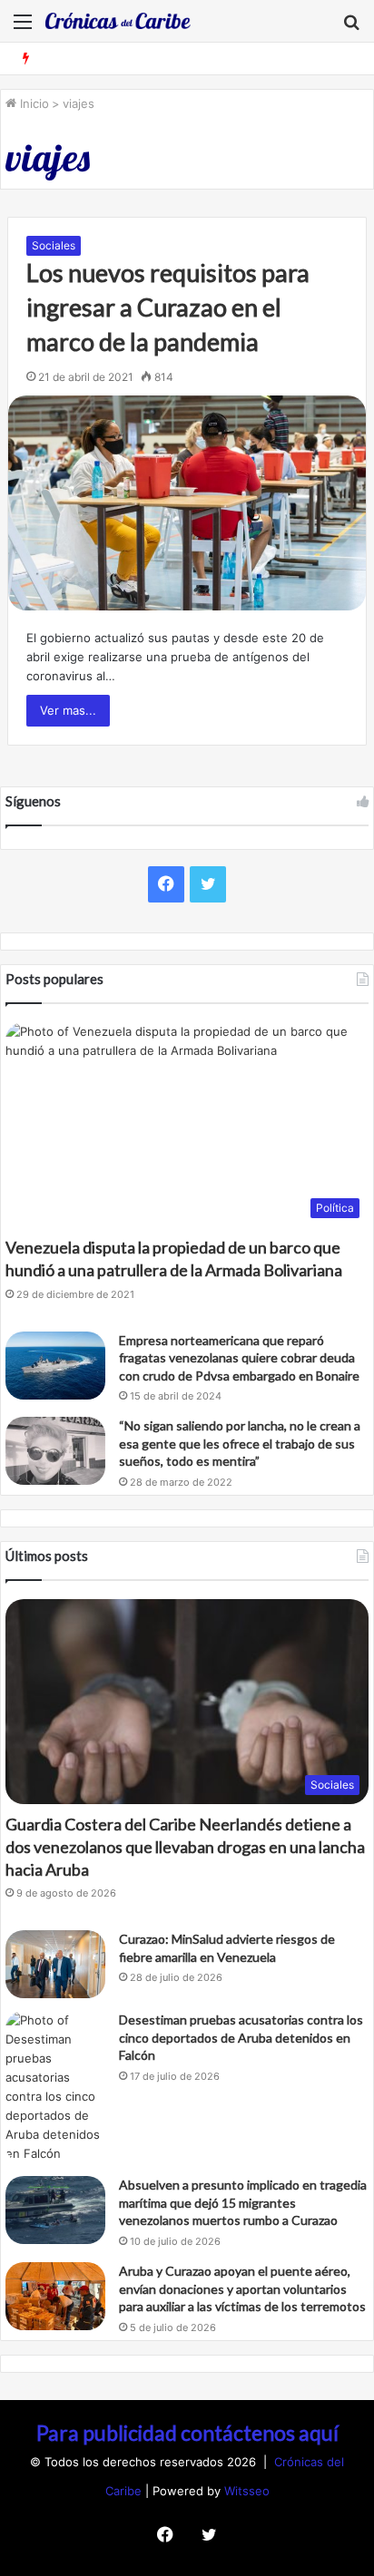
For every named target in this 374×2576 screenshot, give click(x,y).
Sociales (54, 245)
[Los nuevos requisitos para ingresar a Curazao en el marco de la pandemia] (187, 503)
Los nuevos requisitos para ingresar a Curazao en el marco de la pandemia (168, 307)
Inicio (33, 103)
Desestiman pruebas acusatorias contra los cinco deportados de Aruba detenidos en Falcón (241, 2037)
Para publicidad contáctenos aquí (187, 2433)
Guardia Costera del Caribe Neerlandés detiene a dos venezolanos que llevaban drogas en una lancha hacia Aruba (185, 1847)
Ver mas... (68, 710)
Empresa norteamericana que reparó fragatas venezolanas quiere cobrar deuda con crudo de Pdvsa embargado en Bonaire (239, 1358)
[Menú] (23, 28)
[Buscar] (351, 28)
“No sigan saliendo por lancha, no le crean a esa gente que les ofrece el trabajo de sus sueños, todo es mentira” (240, 1443)
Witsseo (247, 2491)
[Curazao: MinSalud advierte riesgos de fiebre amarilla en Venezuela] (55, 1964)
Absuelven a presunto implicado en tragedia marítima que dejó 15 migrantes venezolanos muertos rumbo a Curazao (243, 2202)
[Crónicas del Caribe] (118, 21)
